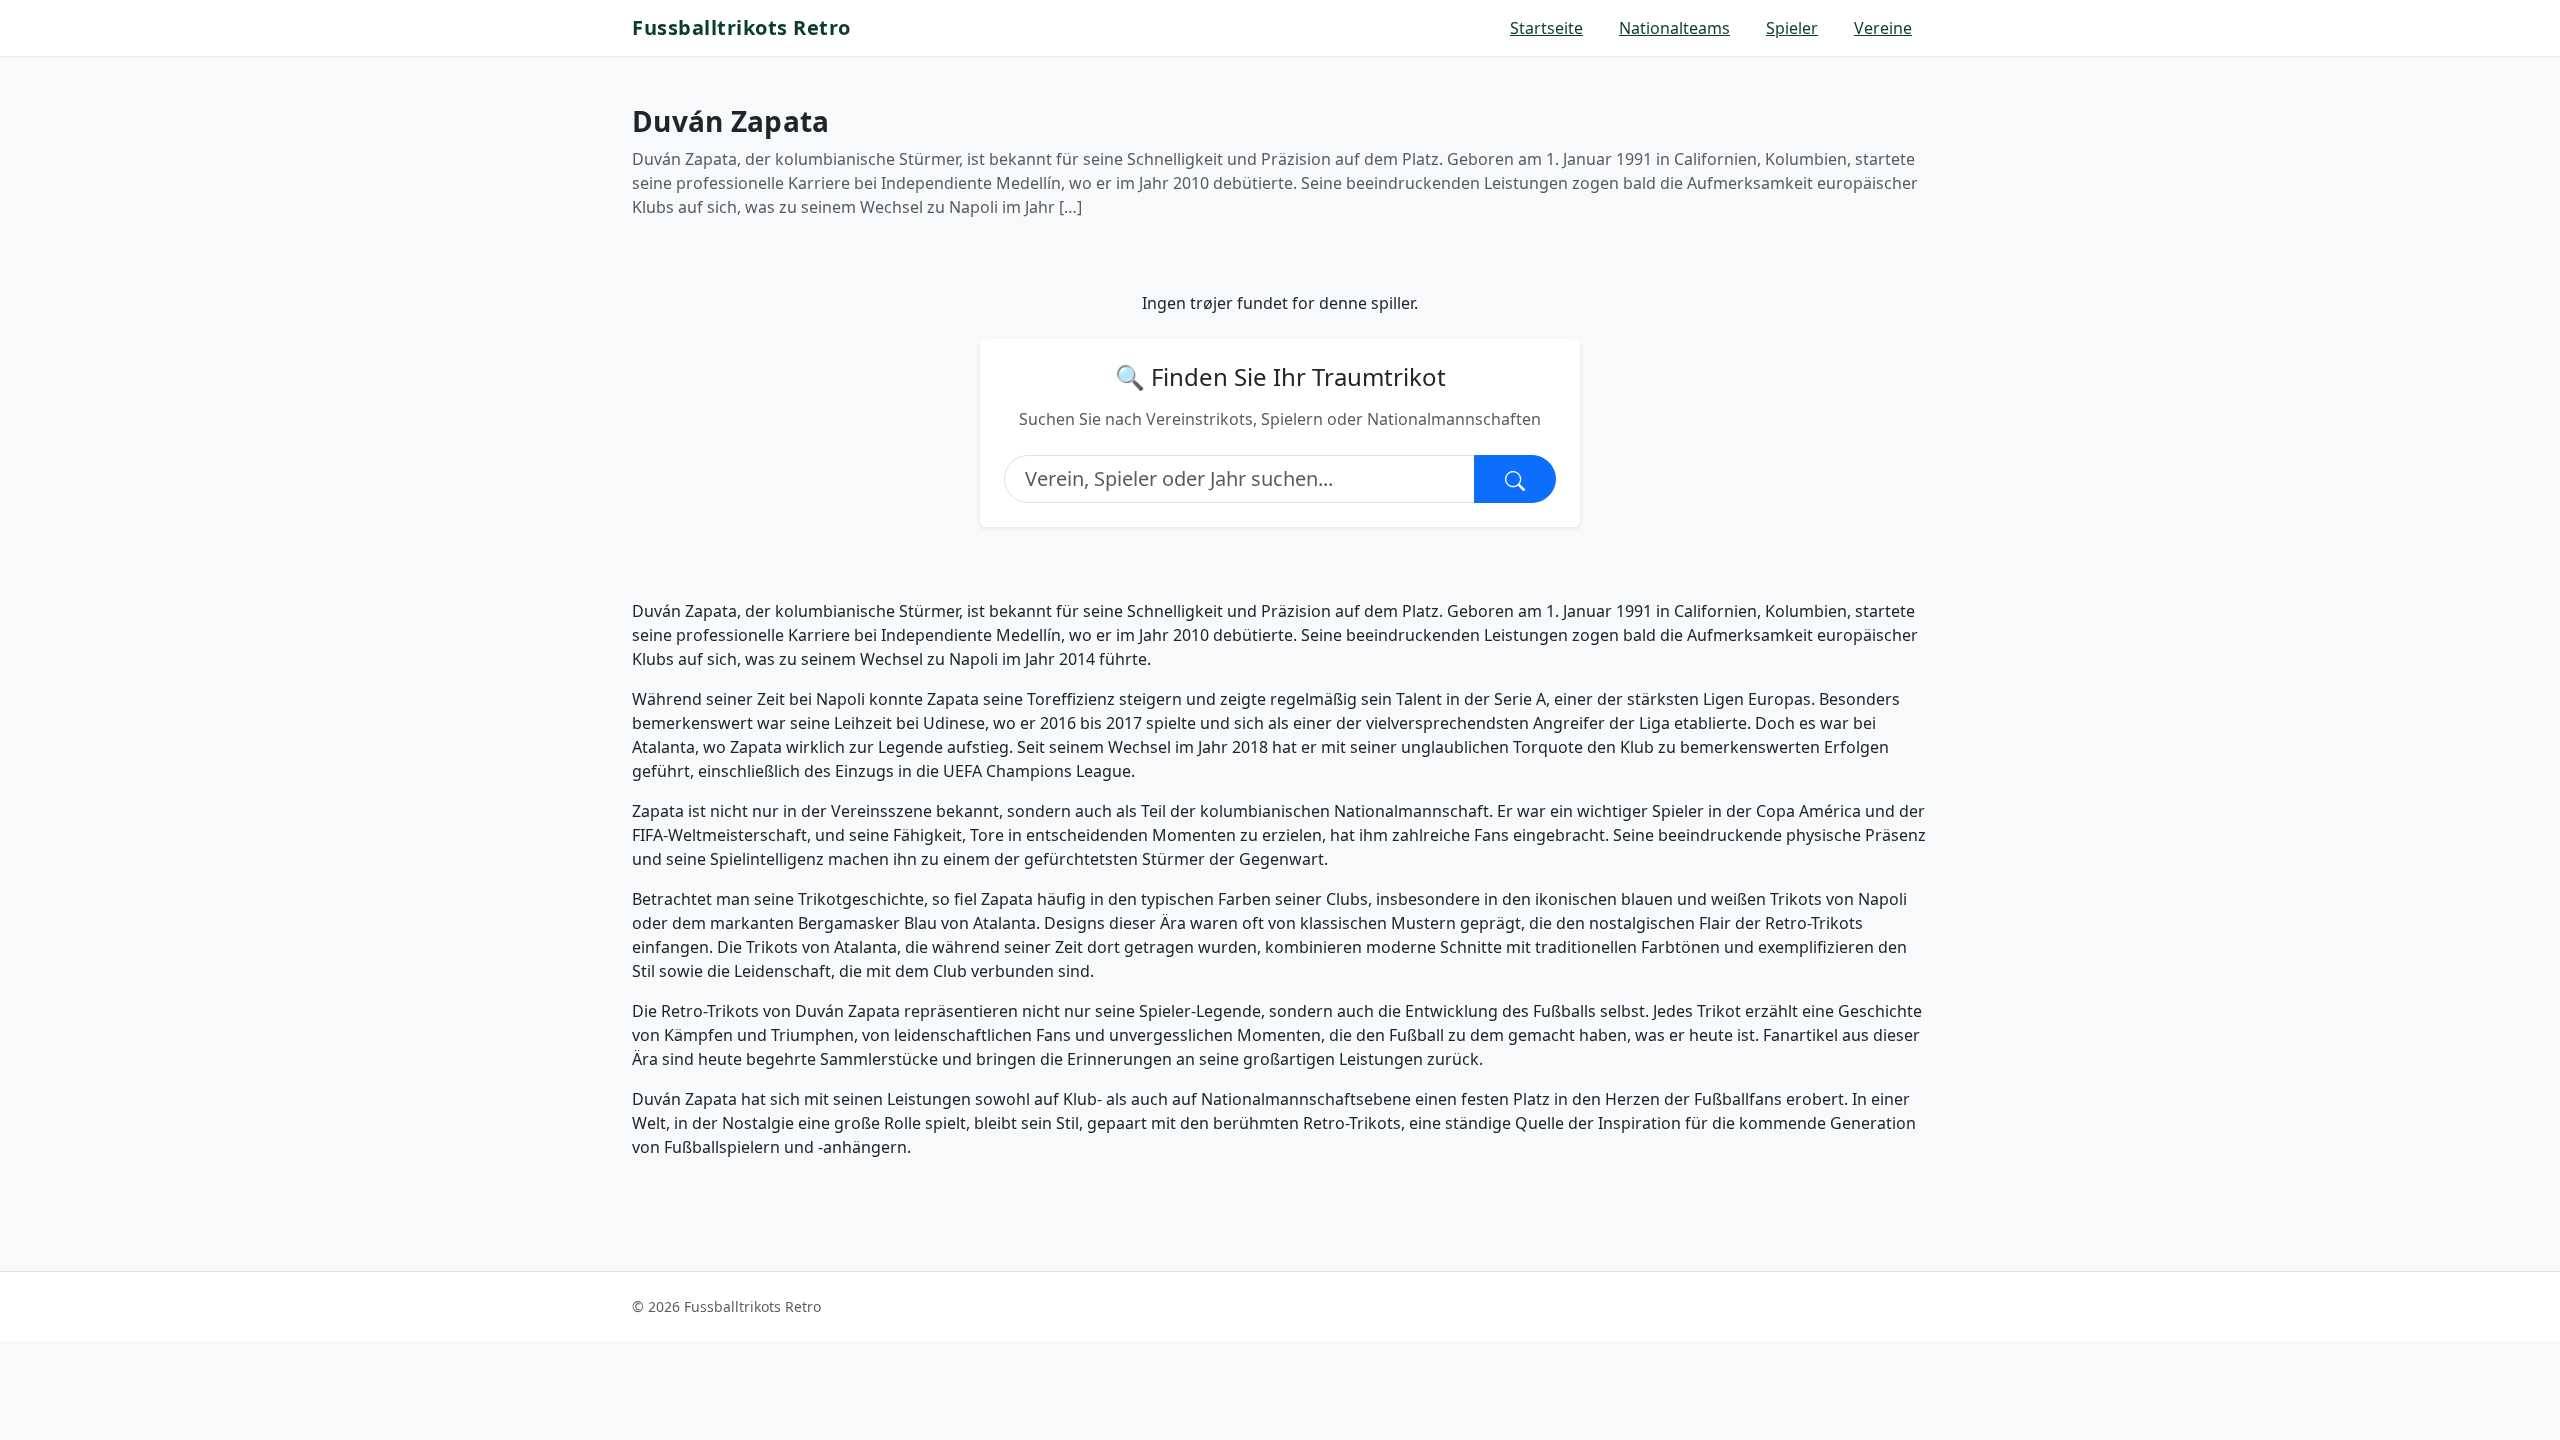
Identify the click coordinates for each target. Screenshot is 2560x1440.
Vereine (1883, 28)
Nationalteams (1674, 28)
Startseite (1546, 28)
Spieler (1792, 28)
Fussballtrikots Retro (741, 27)
